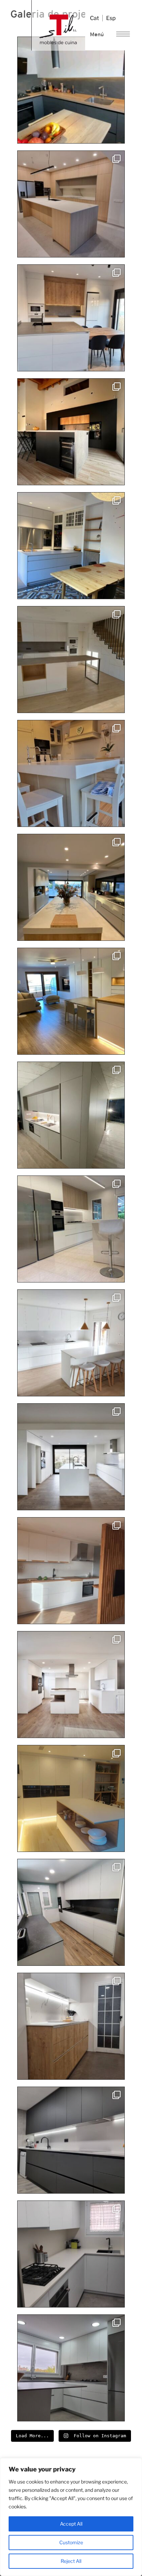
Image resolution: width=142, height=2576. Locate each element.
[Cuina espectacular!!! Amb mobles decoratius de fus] (71, 1798)
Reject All (71, 2561)
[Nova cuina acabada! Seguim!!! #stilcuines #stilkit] (71, 1001)
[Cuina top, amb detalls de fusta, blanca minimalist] (71, 1685)
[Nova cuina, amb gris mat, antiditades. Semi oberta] (71, 1912)
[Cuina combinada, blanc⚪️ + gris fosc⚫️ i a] (71, 90)
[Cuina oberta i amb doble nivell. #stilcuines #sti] (71, 432)
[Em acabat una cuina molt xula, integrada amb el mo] (71, 1115)
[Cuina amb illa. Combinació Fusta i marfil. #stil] (71, 204)
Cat (94, 18)
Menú (97, 34)
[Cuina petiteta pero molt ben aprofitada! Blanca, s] (71, 2254)
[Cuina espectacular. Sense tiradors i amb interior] (71, 2140)
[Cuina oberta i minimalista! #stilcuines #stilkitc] (71, 1457)
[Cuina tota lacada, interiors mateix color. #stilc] (71, 887)
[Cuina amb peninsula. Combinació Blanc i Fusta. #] (71, 318)
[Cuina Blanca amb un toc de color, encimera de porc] (71, 1571)
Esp (111, 18)
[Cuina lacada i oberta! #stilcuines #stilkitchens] (71, 546)
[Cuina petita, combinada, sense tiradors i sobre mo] (71, 2026)
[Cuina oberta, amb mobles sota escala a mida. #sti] (71, 660)
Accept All (71, 2524)
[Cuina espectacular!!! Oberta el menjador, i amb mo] (71, 1343)
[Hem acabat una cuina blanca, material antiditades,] (71, 2368)
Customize (71, 2542)
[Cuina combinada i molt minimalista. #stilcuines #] (71, 1229)
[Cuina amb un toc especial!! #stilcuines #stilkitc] (71, 773)
